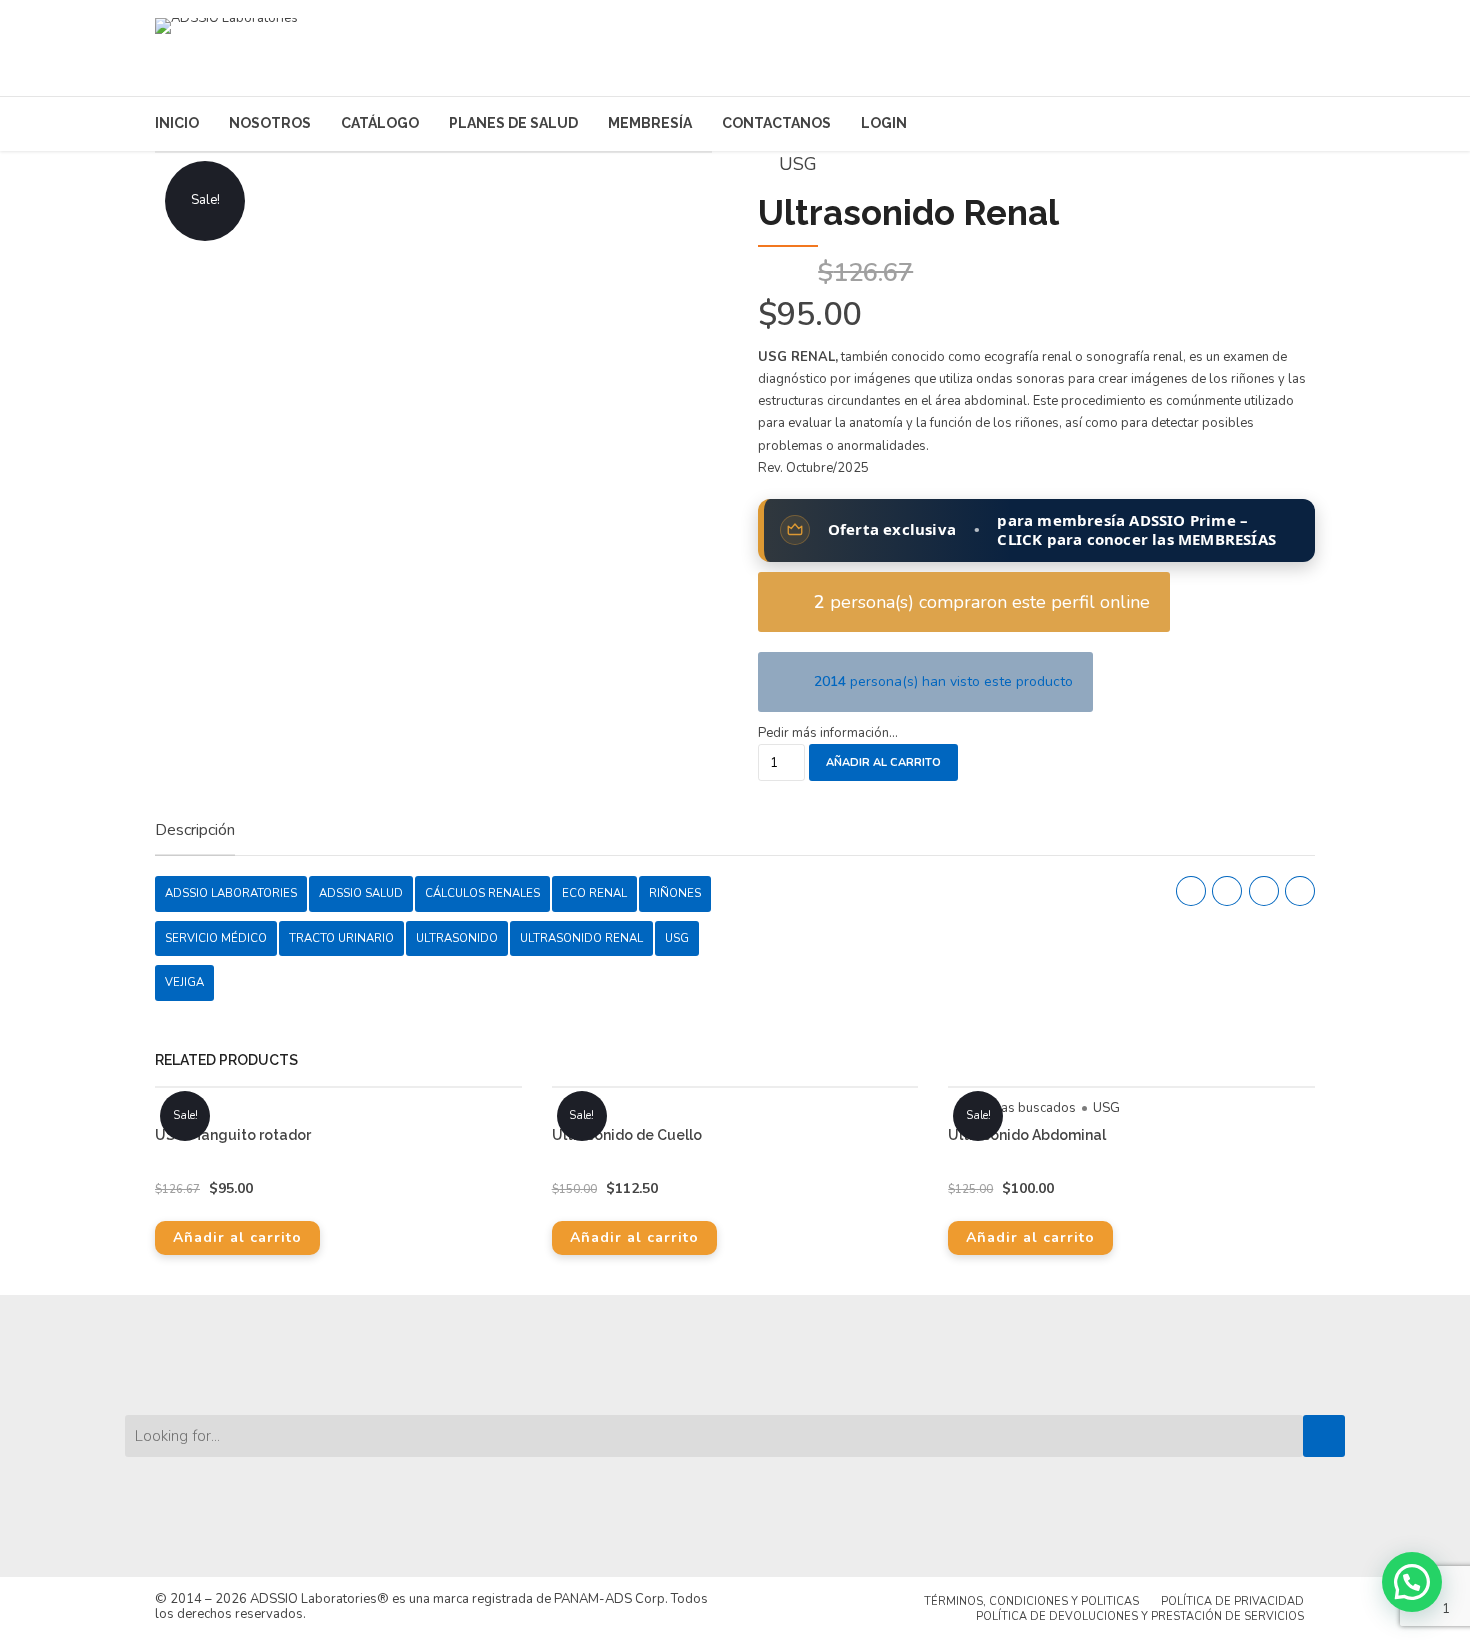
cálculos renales (482, 893)
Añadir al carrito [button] (237, 1237)
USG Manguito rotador (233, 1135)
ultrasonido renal (581, 938)
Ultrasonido (457, 938)
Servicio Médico (216, 938)
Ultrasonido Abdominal (1027, 1135)
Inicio (177, 123)
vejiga (184, 982)
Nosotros (270, 123)
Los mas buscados (1020, 1108)
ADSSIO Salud (361, 893)
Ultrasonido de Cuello (627, 1135)
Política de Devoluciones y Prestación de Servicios (1140, 1616)
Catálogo (380, 123)
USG (798, 164)
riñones (675, 893)
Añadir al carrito (883, 762)
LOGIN (884, 123)
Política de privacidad (1232, 1601)
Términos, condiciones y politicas (1031, 1601)
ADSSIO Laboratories (231, 893)
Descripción (195, 831)
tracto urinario (341, 938)
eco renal (594, 893)
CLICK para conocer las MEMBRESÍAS (1136, 539)
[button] (1412, 1582)
